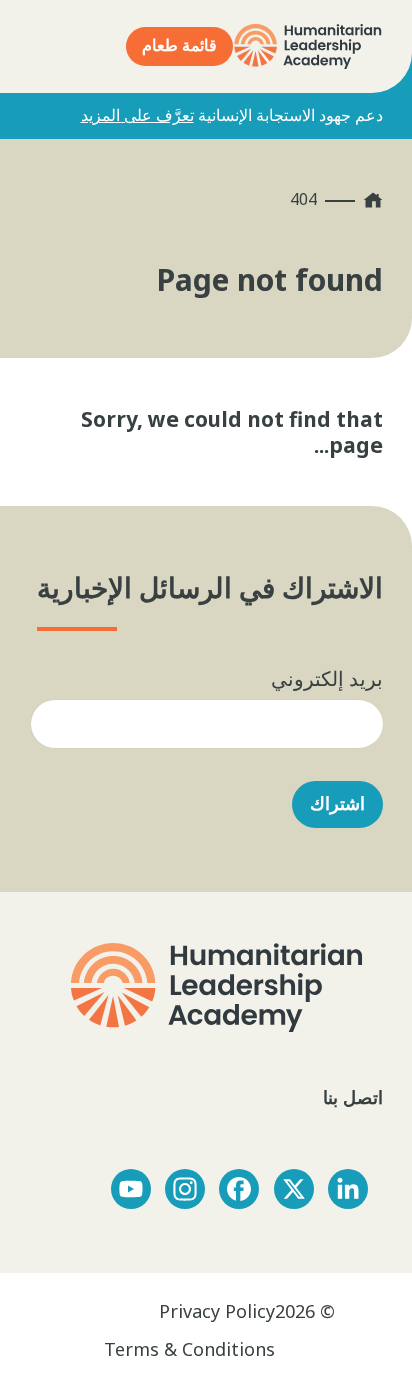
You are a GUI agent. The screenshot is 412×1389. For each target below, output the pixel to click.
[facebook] (239, 1189)
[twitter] (294, 1189)
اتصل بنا (350, 1097)
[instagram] (185, 1189)
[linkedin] (348, 1189)
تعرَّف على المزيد (137, 115)
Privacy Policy (217, 1311)
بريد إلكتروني (327, 678)
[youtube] (131, 1189)
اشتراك (337, 804)
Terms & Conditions (189, 1349)
